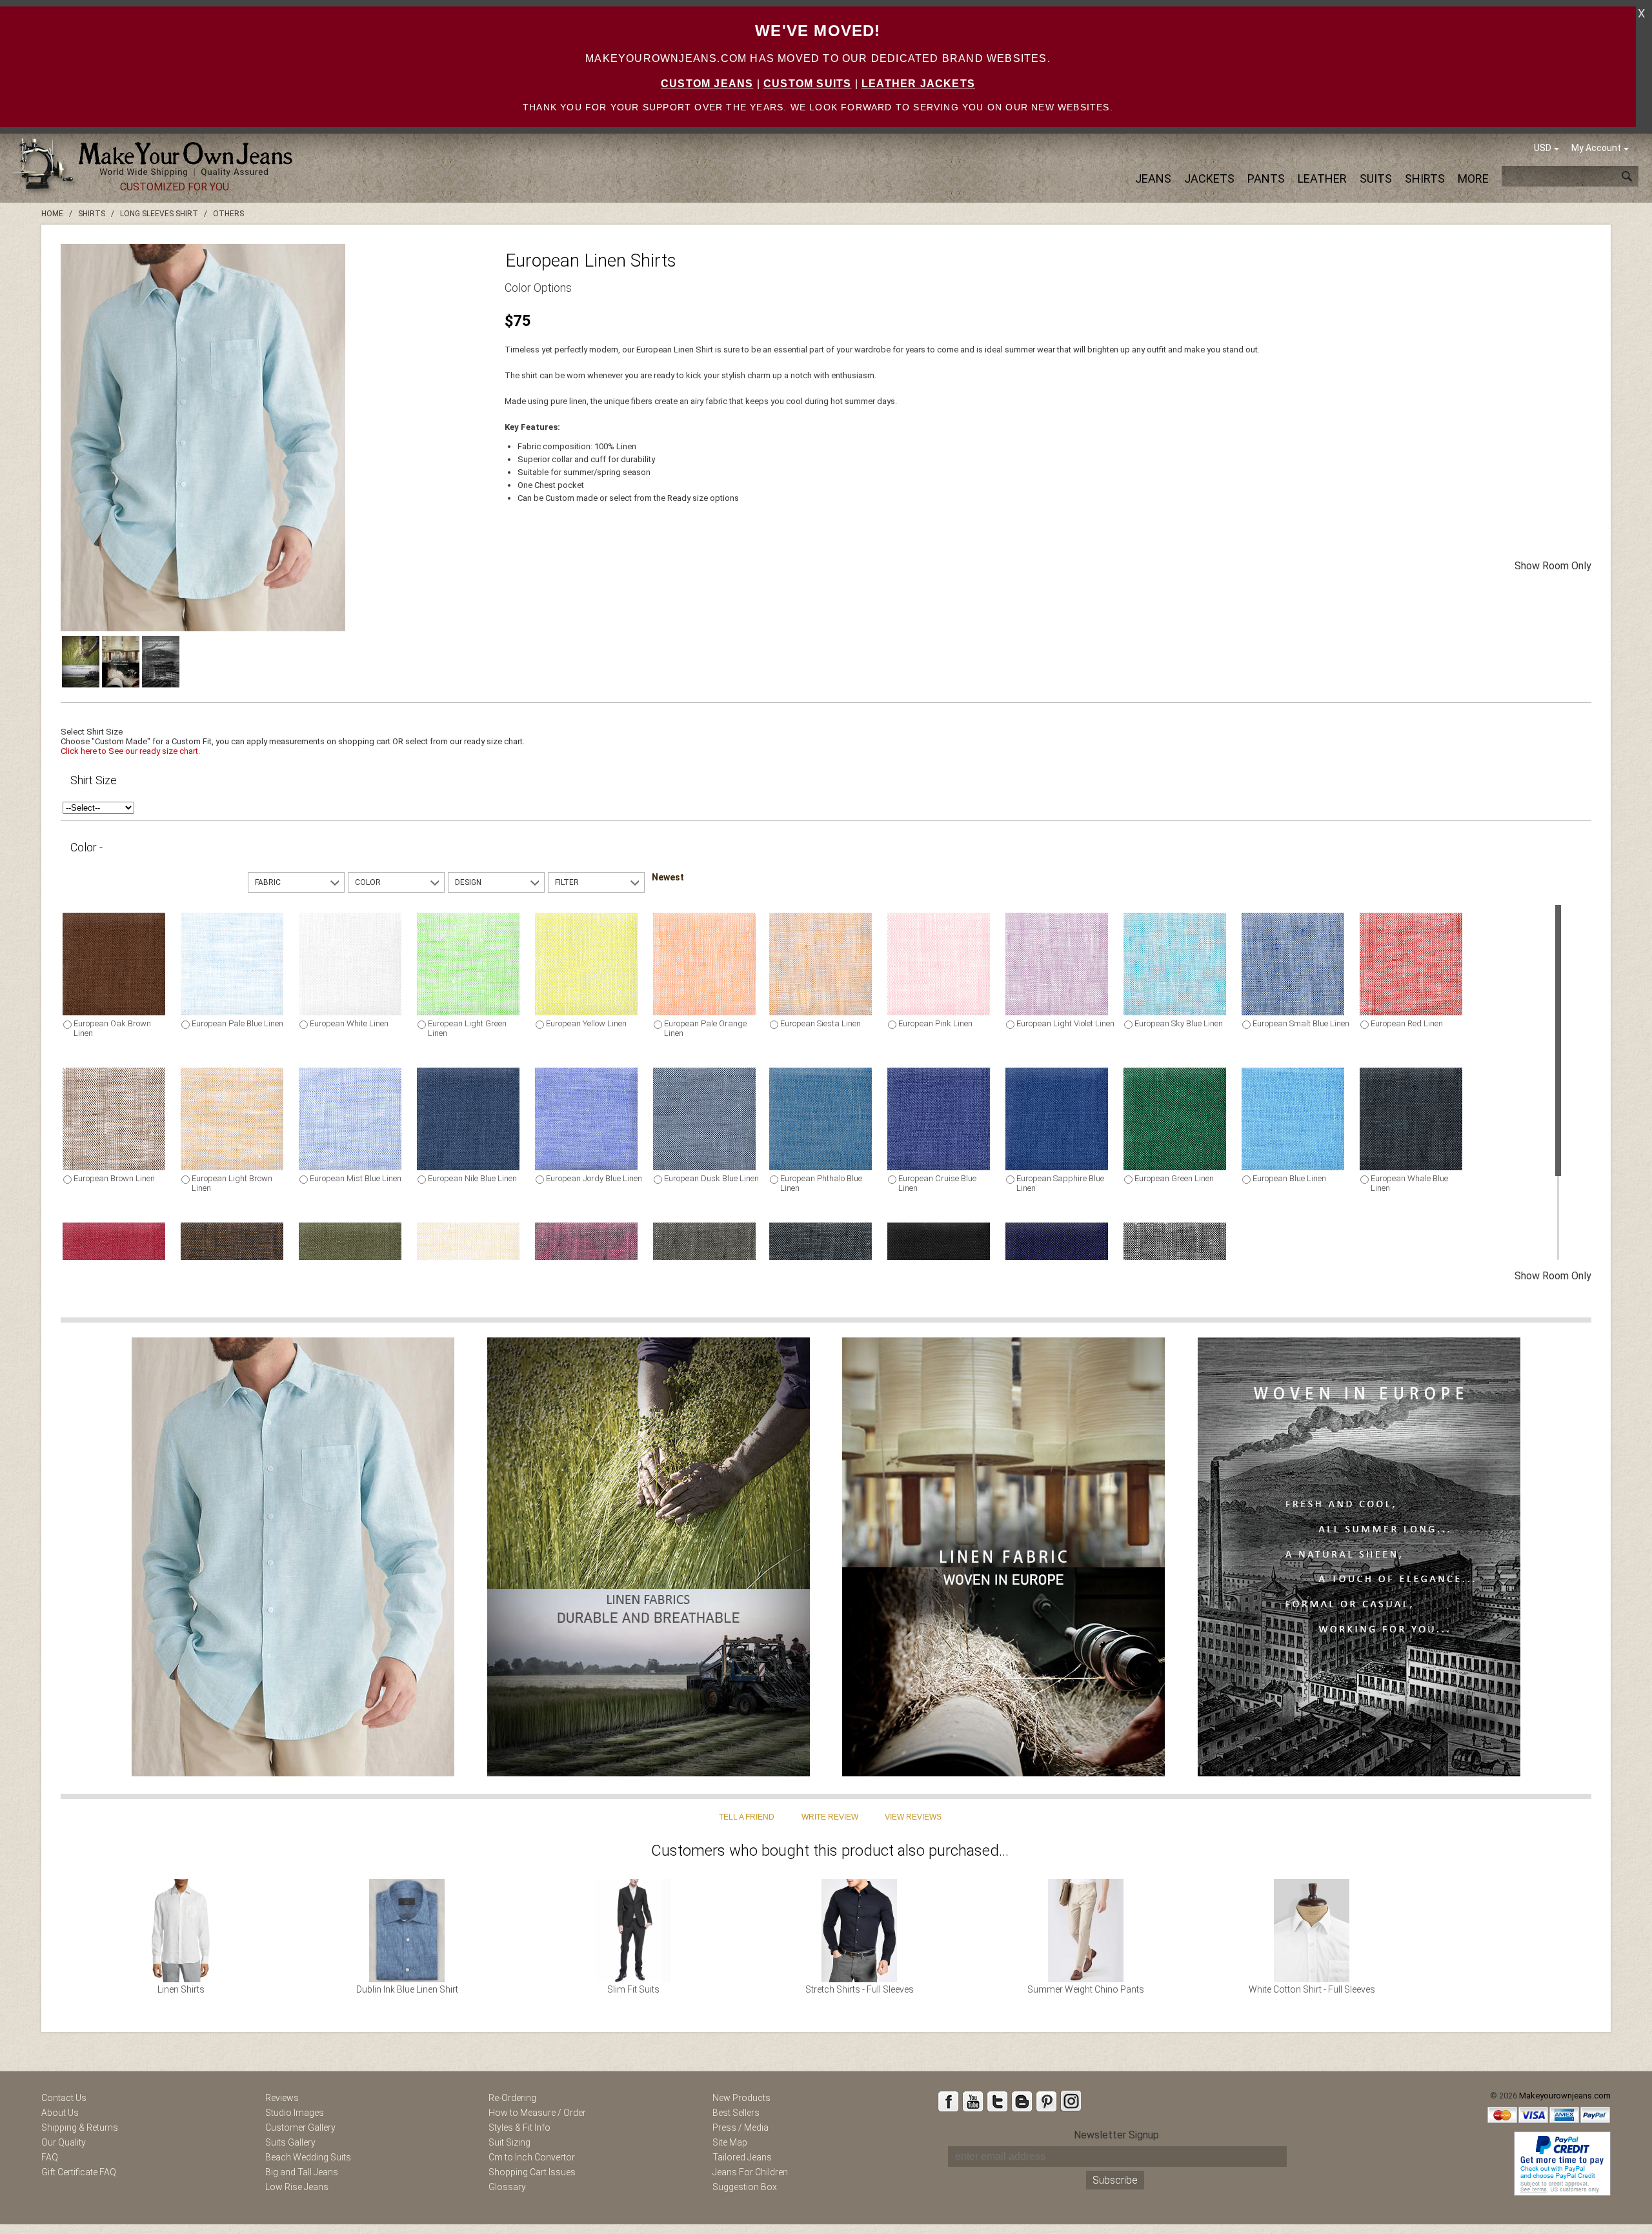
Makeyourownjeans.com (1565, 2096)
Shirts (1425, 178)
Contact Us (64, 2098)
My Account (1596, 148)
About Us (60, 2113)
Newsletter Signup (1116, 2135)
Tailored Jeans (742, 2157)
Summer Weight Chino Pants (1086, 1989)
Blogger (1022, 2101)
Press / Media (740, 2127)
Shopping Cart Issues (532, 2172)
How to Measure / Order (537, 2113)
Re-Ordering (512, 2098)
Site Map (730, 2142)
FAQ (50, 2157)
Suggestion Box (745, 2187)
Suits (1376, 178)
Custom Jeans (707, 84)
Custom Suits (807, 84)
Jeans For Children (750, 2172)
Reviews (282, 2098)
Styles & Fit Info (519, 2127)
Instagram (1071, 2101)
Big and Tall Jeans (302, 2172)
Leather (1322, 178)
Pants (1266, 178)
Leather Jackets (918, 84)
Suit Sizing (509, 2142)
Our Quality (64, 2142)
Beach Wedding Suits (308, 2157)
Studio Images (295, 2113)
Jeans (1153, 178)
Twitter (997, 2101)
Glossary (507, 2187)
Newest (668, 877)
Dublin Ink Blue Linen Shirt (407, 1989)
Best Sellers (736, 2113)
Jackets (1209, 178)
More (1473, 178)
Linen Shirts (181, 1989)
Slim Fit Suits (633, 1989)
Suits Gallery (290, 2142)
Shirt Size (94, 780)
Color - (86, 847)
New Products (741, 2098)
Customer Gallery (300, 2127)
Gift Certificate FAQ (79, 2172)
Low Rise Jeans (297, 2187)
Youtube (972, 2101)
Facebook (948, 2101)
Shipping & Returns (80, 2127)
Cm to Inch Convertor (532, 2157)
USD (1543, 148)
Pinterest (1046, 2101)
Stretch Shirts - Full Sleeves (860, 1989)
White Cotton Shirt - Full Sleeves (1312, 1989)
